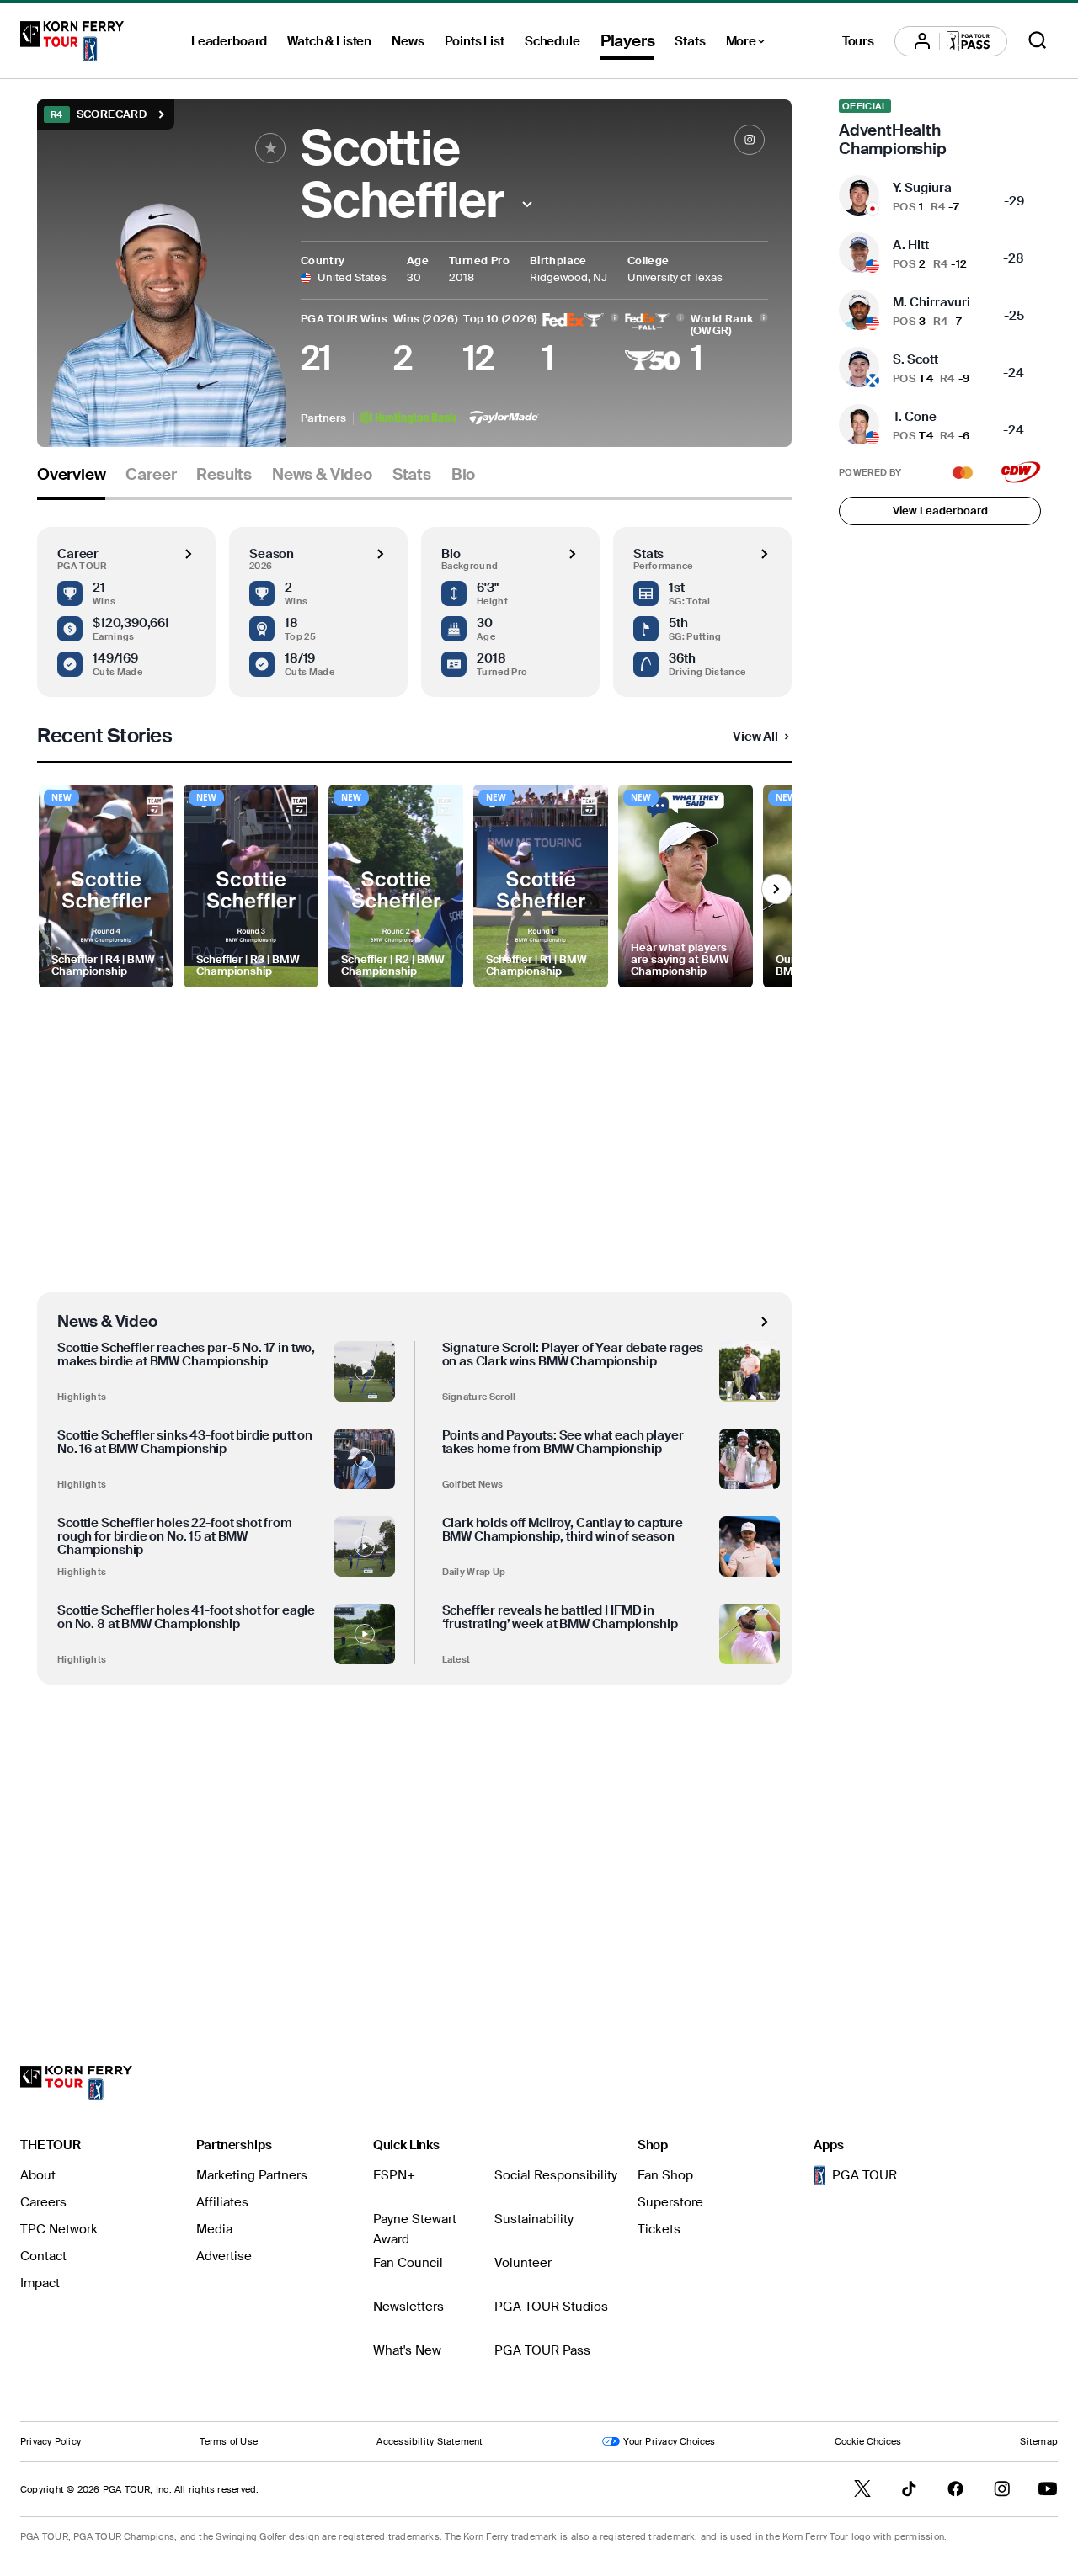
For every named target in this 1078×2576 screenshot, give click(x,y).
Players (628, 41)
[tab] (71, 481)
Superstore (670, 2202)
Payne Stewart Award (415, 2229)
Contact (43, 2256)
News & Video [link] (322, 475)
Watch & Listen (329, 41)
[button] (527, 204)
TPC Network (59, 2229)
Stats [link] (412, 475)
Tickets (659, 2229)
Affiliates (222, 2202)
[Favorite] (270, 148)
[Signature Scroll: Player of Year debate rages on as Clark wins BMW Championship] (750, 1371)
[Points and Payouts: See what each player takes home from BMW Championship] (750, 1459)
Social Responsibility (556, 2175)
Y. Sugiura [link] (922, 188)
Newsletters (408, 2307)
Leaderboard (229, 41)
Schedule (552, 41)
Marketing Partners (252, 2175)
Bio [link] (463, 475)
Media (214, 2229)
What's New (407, 2350)
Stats (690, 41)
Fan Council (408, 2263)
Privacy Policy (51, 2441)
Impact (40, 2283)
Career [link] (151, 475)
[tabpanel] (414, 1228)
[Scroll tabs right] (776, 889)
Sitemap (1039, 2441)
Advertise (224, 2256)
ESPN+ (394, 2175)
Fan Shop (665, 2175)
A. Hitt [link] (911, 245)
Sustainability (534, 2219)
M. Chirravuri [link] (931, 302)
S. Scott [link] (915, 359)
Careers (43, 2202)
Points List (475, 41)
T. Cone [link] (915, 417)
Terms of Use (229, 2441)
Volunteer (523, 2263)
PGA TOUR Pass (542, 2350)
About (38, 2175)
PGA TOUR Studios (551, 2307)
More (750, 44)
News (408, 41)
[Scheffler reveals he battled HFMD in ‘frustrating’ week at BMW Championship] (750, 1634)
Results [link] (224, 475)
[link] (750, 140)
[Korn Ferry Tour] (72, 41)
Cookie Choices (868, 2441)
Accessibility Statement (430, 2441)
